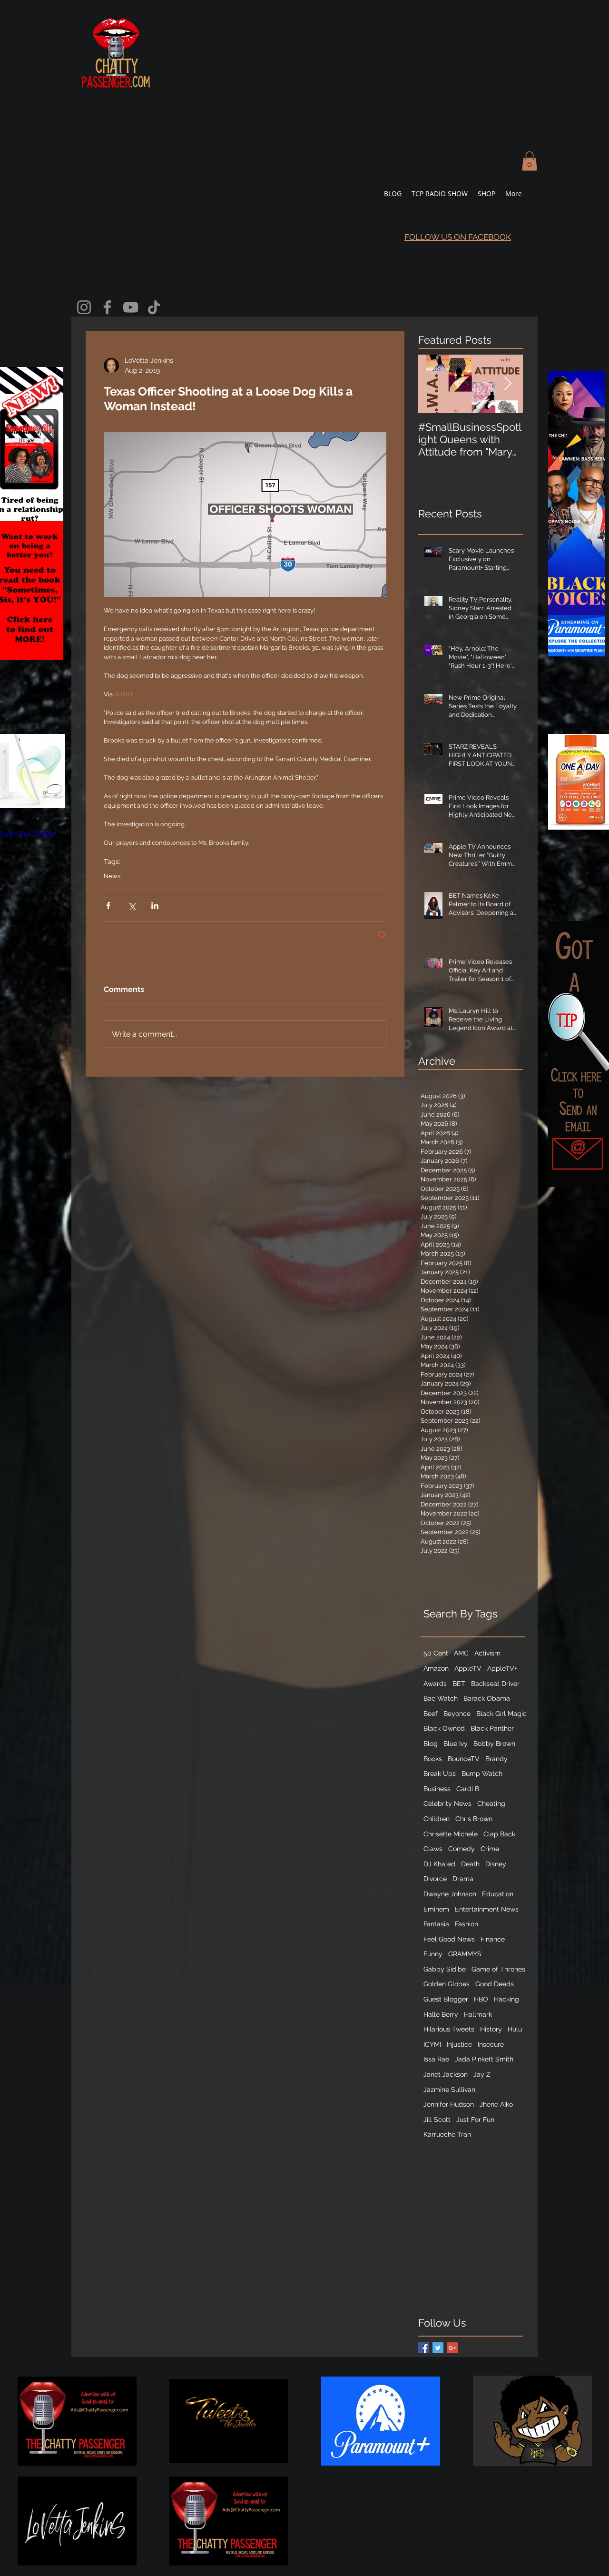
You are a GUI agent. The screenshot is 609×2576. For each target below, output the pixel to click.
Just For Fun (475, 2120)
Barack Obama (487, 1698)
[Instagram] (84, 307)
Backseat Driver (495, 1684)
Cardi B (468, 1789)
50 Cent (436, 1653)
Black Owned (444, 1728)
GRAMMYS (465, 1954)
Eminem (436, 1909)
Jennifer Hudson (449, 2104)
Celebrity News (447, 1803)
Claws (433, 1849)
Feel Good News (449, 1939)
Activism (487, 1653)
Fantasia (436, 1924)
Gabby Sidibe (445, 1969)
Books (433, 1759)
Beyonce (457, 1714)
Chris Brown (474, 1819)
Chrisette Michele (451, 1834)
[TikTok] (154, 307)
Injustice (459, 2044)
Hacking (506, 1999)
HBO (481, 1999)
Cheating (491, 1803)
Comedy (462, 1849)
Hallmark (478, 2014)
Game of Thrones (498, 1969)
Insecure (491, 2044)
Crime (490, 1849)
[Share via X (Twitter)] (132, 906)
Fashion (467, 1924)
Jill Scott (437, 2120)
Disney (496, 1864)
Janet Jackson (446, 2074)
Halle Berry (441, 2014)
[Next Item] (508, 384)
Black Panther (492, 1728)
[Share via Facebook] (108, 906)
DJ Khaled (439, 1864)
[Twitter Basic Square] (438, 2348)
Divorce (435, 1879)
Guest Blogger (446, 1999)
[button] (530, 161)
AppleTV (468, 1668)
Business (437, 1789)
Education (498, 1894)
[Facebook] (107, 307)
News (112, 876)
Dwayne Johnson (450, 1894)
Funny (433, 1954)
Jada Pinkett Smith (484, 2059)
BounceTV (464, 1759)
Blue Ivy (456, 1744)
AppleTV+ (502, 1668)
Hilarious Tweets (449, 2029)
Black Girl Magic (501, 1714)
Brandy (496, 1759)
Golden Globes (447, 1984)
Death (470, 1864)
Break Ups (440, 1773)
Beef (431, 1714)
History (491, 2029)
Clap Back (499, 1834)
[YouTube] (131, 307)
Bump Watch (482, 1773)
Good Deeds (495, 1984)
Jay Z (482, 2074)
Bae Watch (441, 1698)
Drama (463, 1879)
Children (437, 1819)
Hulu (515, 2029)
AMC (461, 1653)
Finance (493, 1939)
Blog (431, 1744)
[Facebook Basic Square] (424, 2348)
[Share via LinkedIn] (155, 906)
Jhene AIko (496, 2104)
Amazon (436, 1668)
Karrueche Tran (447, 2134)
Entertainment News (487, 1909)
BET (459, 1684)
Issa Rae (436, 2059)
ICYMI (432, 2044)
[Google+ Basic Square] (452, 2348)
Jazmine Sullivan (449, 2090)
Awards (435, 1684)
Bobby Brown (494, 1744)
